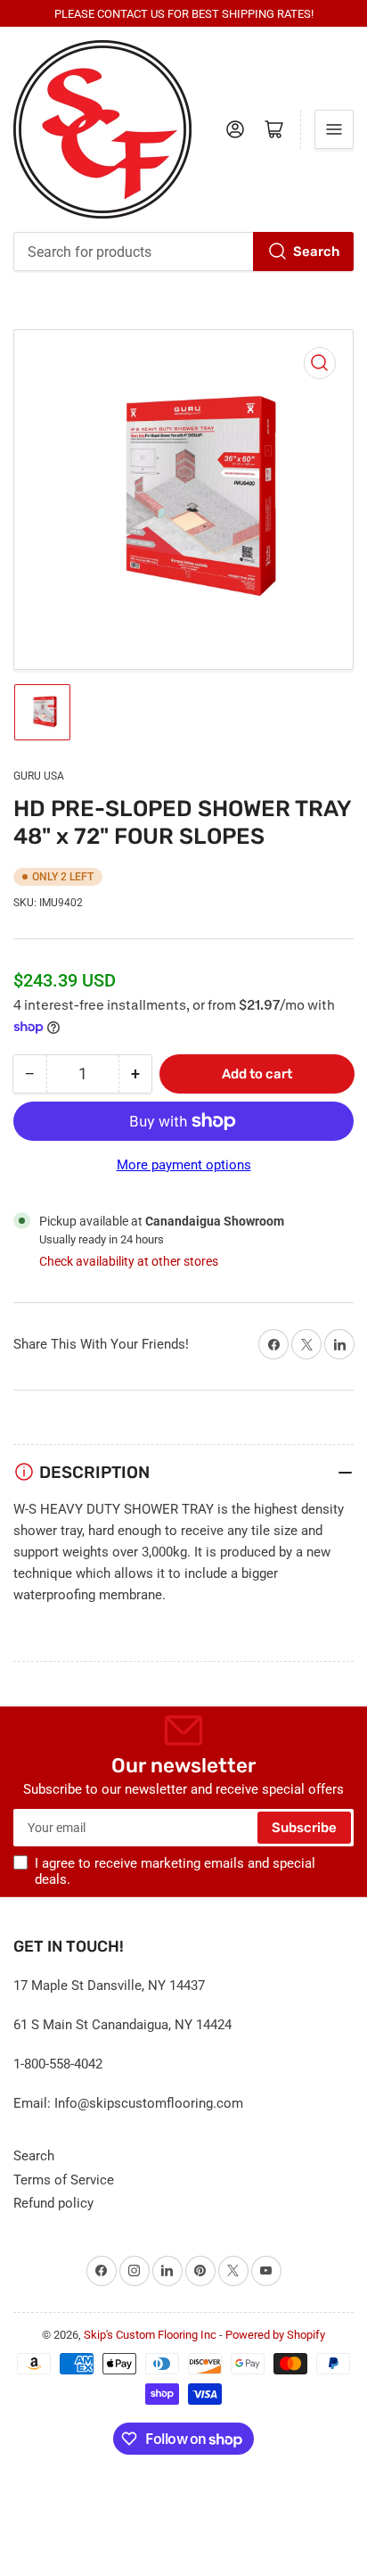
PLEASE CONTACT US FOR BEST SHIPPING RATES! (184, 14)
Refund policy (53, 2203)
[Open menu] (334, 129)
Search (316, 252)
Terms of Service (64, 2180)
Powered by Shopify (275, 2335)
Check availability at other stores (129, 1261)
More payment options (184, 1165)
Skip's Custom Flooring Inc (150, 2335)
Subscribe (304, 1828)
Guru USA (39, 776)
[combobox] (183, 252)
